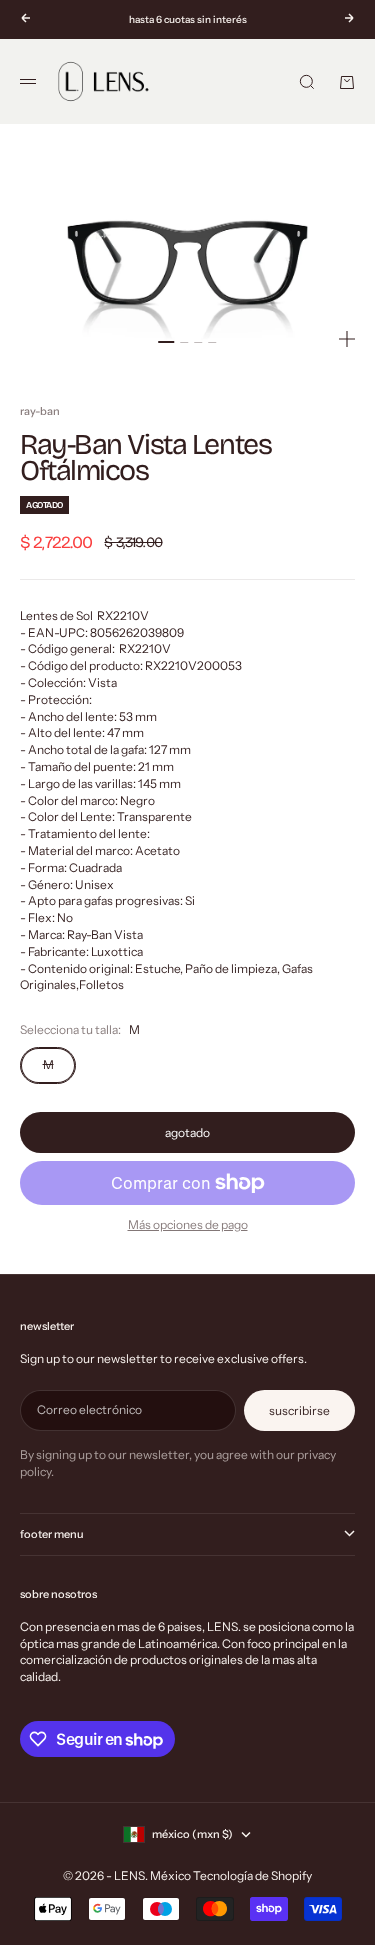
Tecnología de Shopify (252, 1875)
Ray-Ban (40, 411)
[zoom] (347, 339)
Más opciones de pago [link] (188, 1224)
